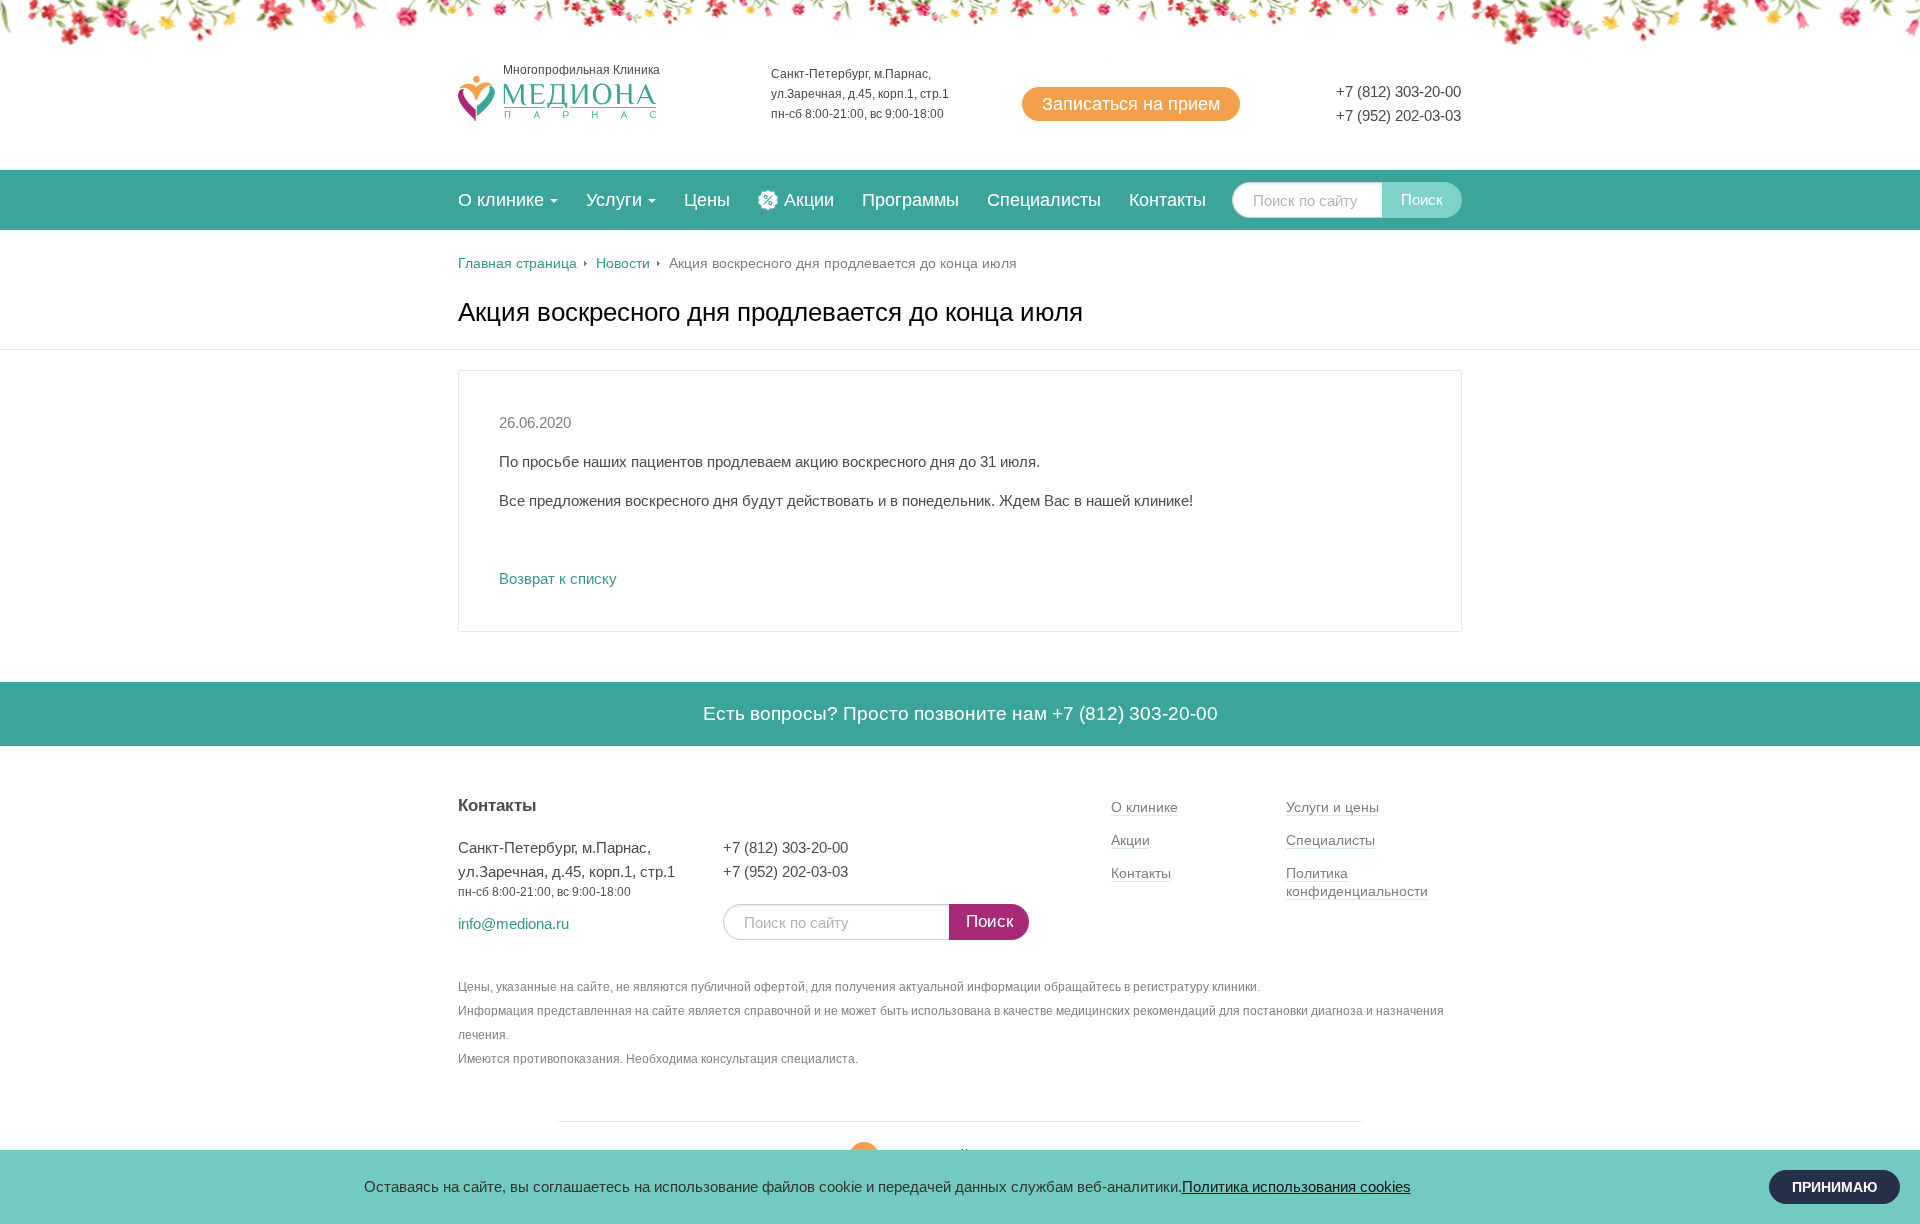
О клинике (501, 200)
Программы (910, 200)
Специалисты (1044, 200)
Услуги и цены (1332, 807)
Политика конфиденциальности (1357, 882)
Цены (707, 200)
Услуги (614, 200)
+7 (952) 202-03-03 (1398, 115)
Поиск (1422, 199)
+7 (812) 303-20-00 (1398, 91)
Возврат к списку (558, 578)
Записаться (1131, 104)
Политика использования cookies (1296, 1186)
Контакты (1167, 200)
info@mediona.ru (513, 923)
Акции (809, 200)
